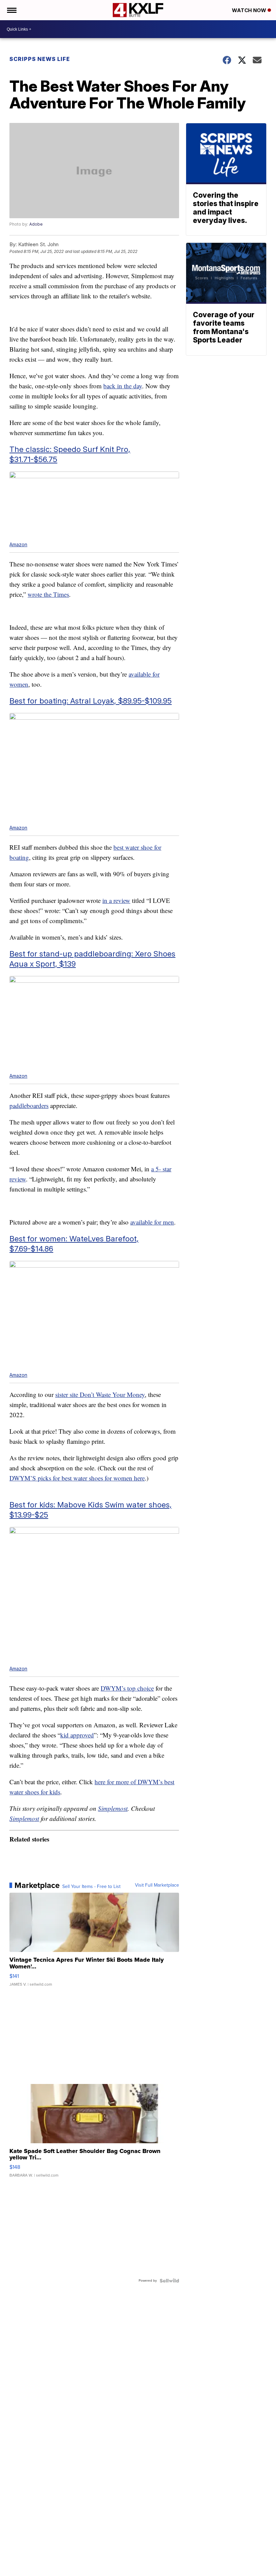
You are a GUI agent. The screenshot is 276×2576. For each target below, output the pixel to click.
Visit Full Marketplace (157, 1885)
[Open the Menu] (11, 10)
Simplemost (113, 1808)
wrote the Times (48, 594)
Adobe (36, 224)
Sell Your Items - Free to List (91, 1887)
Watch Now (250, 10)
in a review (116, 900)
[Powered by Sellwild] (169, 2281)
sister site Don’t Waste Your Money (100, 1394)
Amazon (18, 544)
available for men (152, 1222)
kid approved (77, 1735)
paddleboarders (29, 1105)
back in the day (123, 386)
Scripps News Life (40, 59)
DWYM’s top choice (127, 1688)
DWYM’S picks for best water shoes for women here (77, 1478)
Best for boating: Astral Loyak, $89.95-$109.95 (91, 701)
